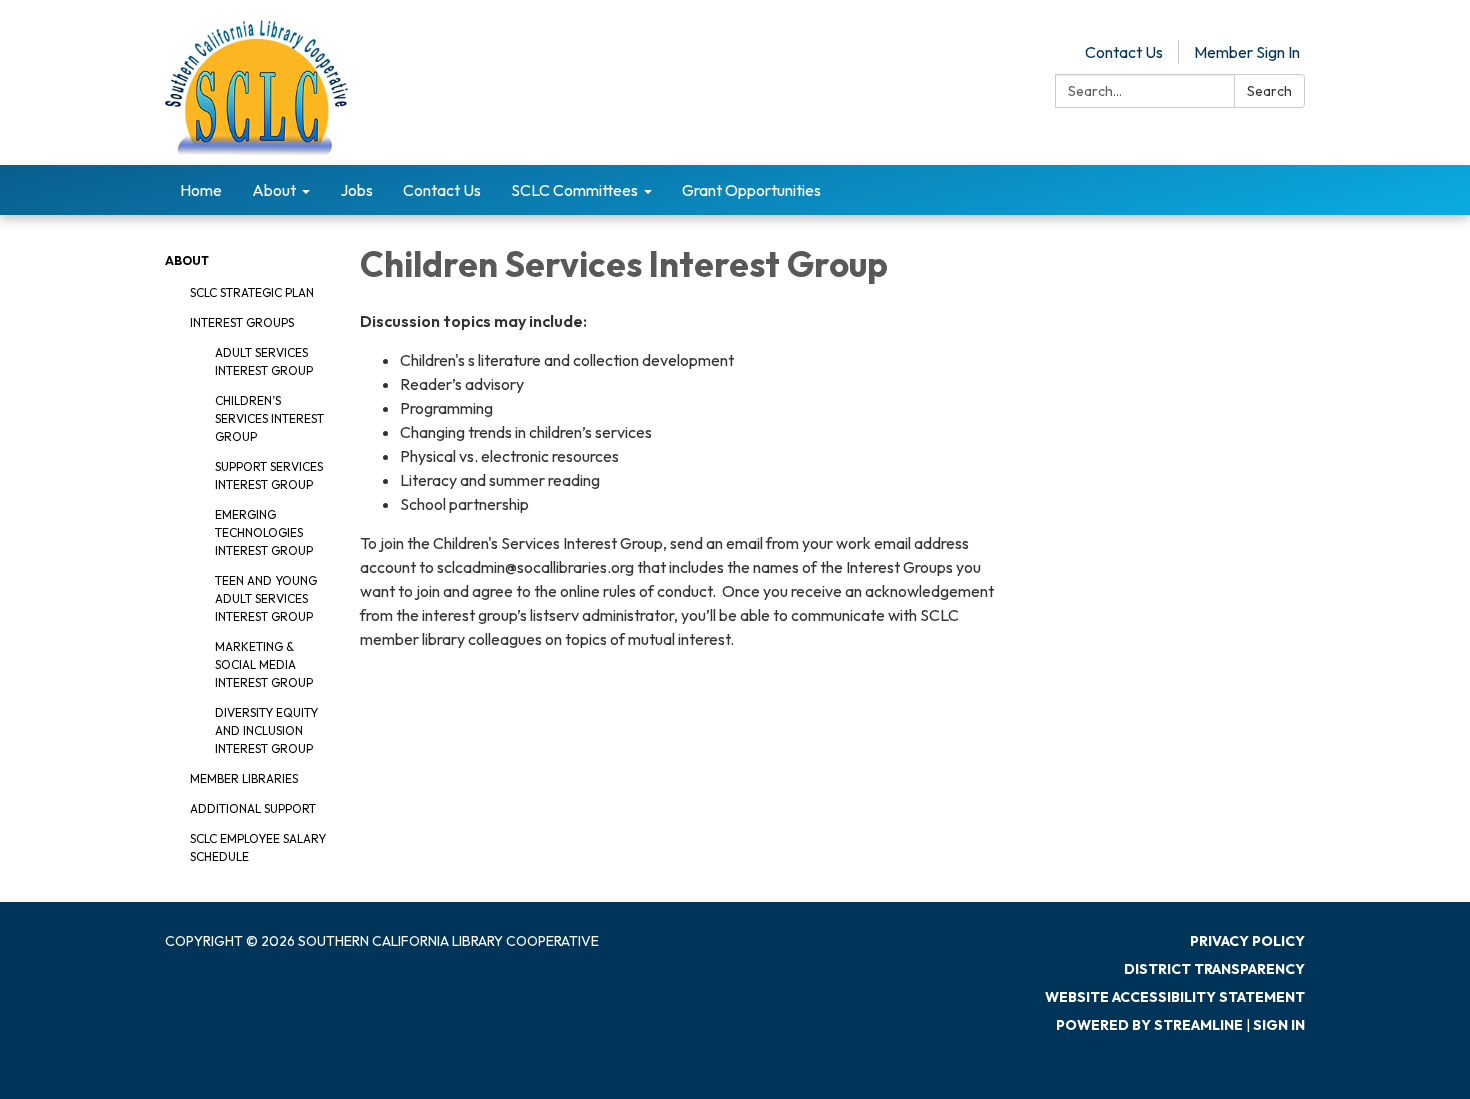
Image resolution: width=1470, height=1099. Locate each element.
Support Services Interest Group (269, 475)
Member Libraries (244, 778)
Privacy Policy (1247, 941)
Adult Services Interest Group (264, 361)
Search (1269, 91)
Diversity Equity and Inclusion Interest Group (266, 730)
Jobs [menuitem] (356, 190)
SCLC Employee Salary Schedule (258, 847)
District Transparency (1214, 969)
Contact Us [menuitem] (442, 190)
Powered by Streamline (1149, 1025)
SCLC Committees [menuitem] (574, 190)
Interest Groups (242, 322)
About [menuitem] (274, 190)
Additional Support (253, 808)
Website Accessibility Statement (1175, 997)
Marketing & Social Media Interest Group (264, 664)
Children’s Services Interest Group (269, 418)
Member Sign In (1247, 52)
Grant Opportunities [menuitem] (751, 190)
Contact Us (1124, 52)
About (187, 260)
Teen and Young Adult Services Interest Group (266, 598)
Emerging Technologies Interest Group (264, 532)
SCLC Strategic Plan (252, 292)
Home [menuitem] (201, 190)
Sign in (1279, 1025)
